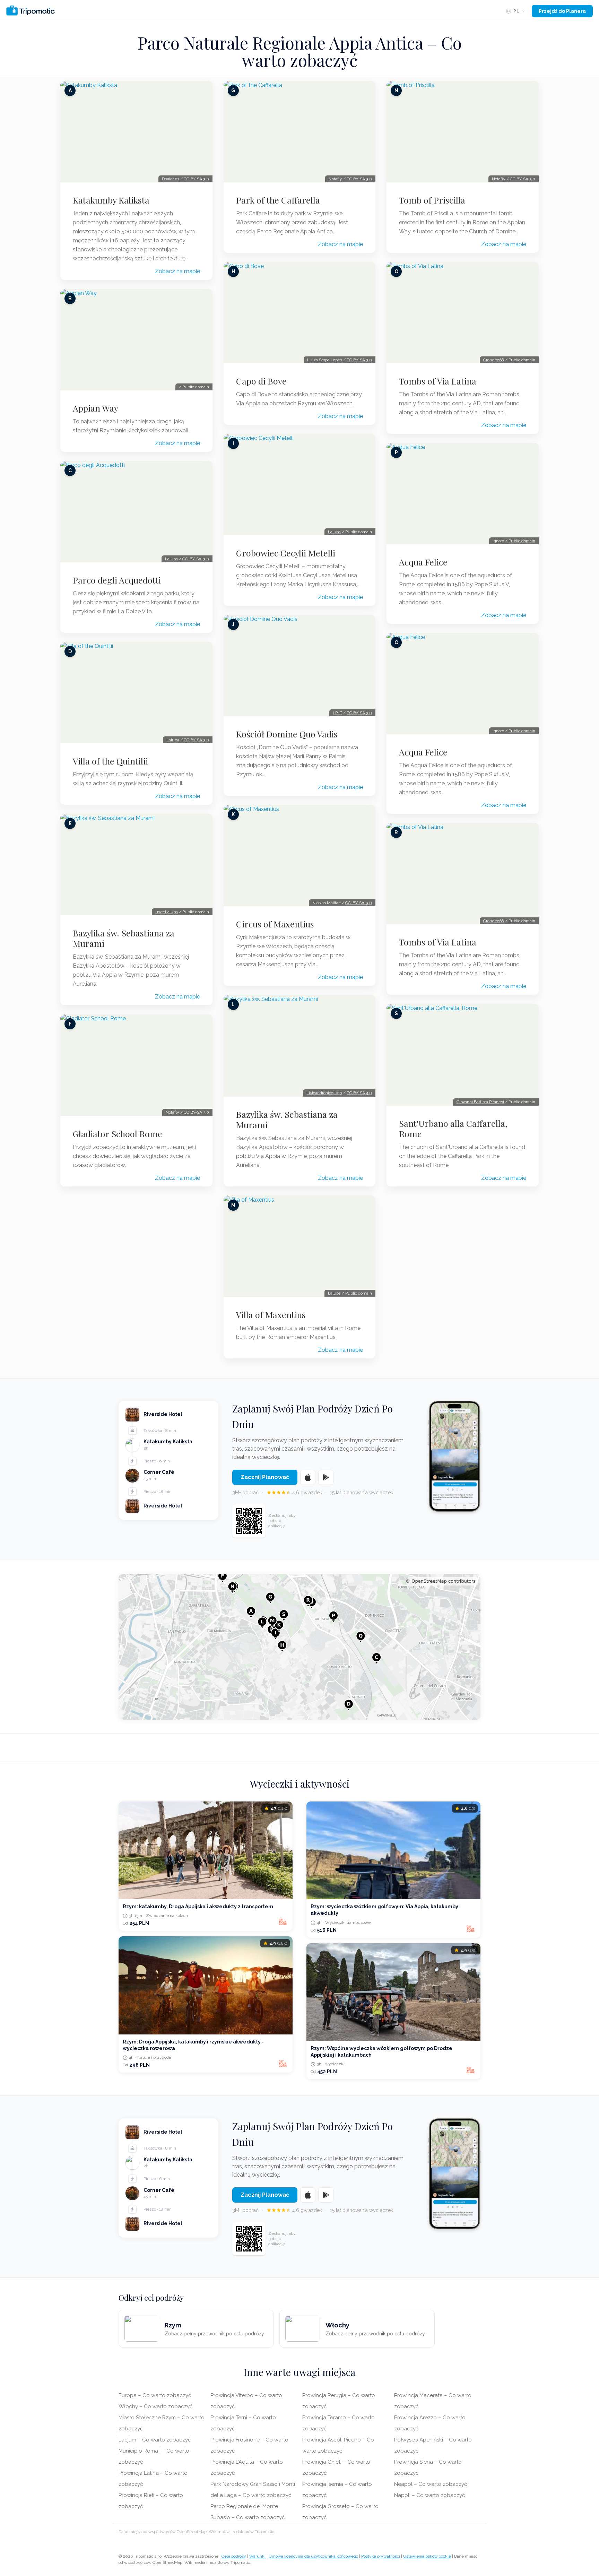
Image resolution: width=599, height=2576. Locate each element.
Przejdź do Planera (562, 11)
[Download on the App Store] (308, 1477)
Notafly (172, 1112)
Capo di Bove (261, 381)
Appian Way (96, 408)
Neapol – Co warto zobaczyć (431, 2484)
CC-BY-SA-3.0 (196, 559)
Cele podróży (234, 2556)
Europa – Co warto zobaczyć (155, 2395)
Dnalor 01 (171, 179)
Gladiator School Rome (118, 1134)
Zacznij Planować (265, 1477)
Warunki (257, 2556)
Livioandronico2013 (324, 1093)
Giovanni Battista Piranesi (480, 1102)
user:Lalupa (167, 912)
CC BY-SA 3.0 (196, 179)
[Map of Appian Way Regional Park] (299, 1647)
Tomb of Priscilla (432, 200)
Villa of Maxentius (271, 1315)
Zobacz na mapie (177, 271)
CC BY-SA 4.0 (359, 1093)
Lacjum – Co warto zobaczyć (155, 2440)
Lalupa (171, 559)
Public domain (522, 541)
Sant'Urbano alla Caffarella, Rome (453, 1129)
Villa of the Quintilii (110, 761)
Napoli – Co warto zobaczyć (429, 2495)
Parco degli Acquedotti (117, 580)
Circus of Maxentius (275, 924)
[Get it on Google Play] (326, 1477)
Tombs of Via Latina (438, 381)
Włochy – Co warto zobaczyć (155, 2406)
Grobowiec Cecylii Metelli (286, 553)
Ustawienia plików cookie (427, 2556)
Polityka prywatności (381, 2556)
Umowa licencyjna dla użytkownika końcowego (313, 2556)
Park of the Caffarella (278, 200)
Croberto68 (494, 360)
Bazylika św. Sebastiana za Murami (124, 938)
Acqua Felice (423, 562)
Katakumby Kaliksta (111, 200)
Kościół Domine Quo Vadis (287, 734)
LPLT (337, 713)
